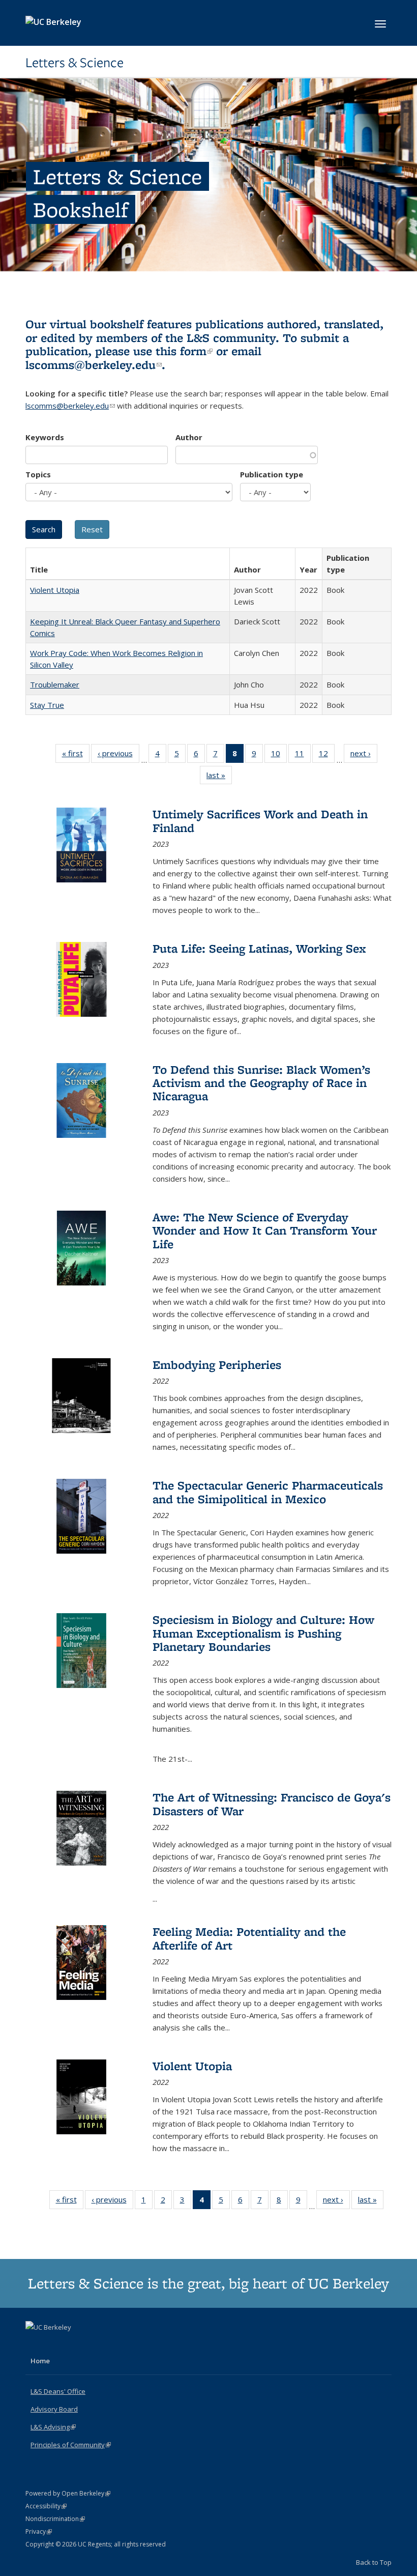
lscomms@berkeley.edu (94, 365)
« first (76, 755)
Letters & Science (75, 63)
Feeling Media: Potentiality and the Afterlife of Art (249, 1938)
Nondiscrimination (55, 2519)
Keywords (45, 437)
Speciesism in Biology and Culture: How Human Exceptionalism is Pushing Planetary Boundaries (263, 1633)
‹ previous (118, 755)
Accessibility (46, 2506)
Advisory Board (54, 2409)
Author (189, 437)
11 (303, 755)
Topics (38, 474)
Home (40, 2361)
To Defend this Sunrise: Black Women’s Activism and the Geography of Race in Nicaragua (261, 1083)
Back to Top (374, 2562)
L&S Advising (53, 2427)
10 (279, 755)
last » (219, 777)
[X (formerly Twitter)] (35, 2344)
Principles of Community (71, 2445)
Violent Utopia (55, 590)
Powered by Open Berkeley (68, 2493)
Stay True (47, 705)
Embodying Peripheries (217, 1365)
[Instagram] (74, 2344)
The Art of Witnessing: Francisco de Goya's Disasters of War (272, 1804)
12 (327, 755)
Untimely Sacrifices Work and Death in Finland (260, 821)
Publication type (272, 474)
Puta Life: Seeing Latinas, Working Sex (259, 948)
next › (364, 755)
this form (184, 351)
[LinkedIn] (54, 2344)
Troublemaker (55, 684)
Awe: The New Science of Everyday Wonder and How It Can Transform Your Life (265, 1230)
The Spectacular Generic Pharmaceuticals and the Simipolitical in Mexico (268, 1492)
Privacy (39, 2531)
